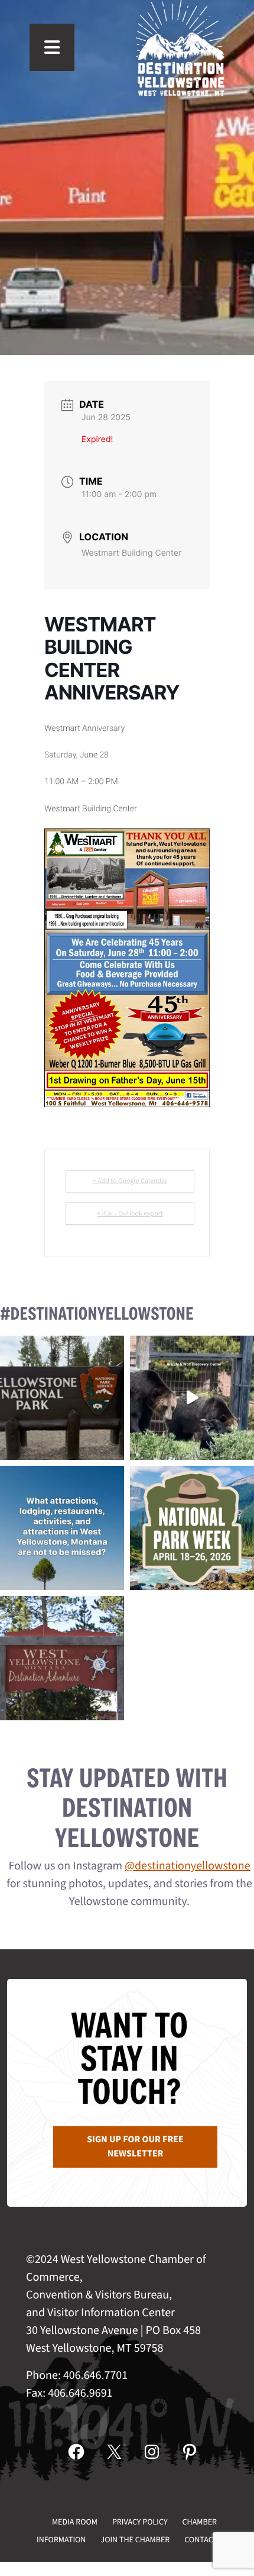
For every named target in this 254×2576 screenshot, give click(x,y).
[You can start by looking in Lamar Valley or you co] (192, 1398)
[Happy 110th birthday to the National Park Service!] (62, 1398)
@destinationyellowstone (188, 1866)
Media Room (75, 2522)
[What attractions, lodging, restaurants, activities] (62, 1528)
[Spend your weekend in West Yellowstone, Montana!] (62, 1658)
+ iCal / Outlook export (130, 1213)
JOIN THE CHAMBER (135, 2540)
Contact (201, 2540)
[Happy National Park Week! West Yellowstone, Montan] (192, 1528)
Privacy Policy (140, 2522)
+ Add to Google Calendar (130, 1181)
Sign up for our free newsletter (135, 2147)
